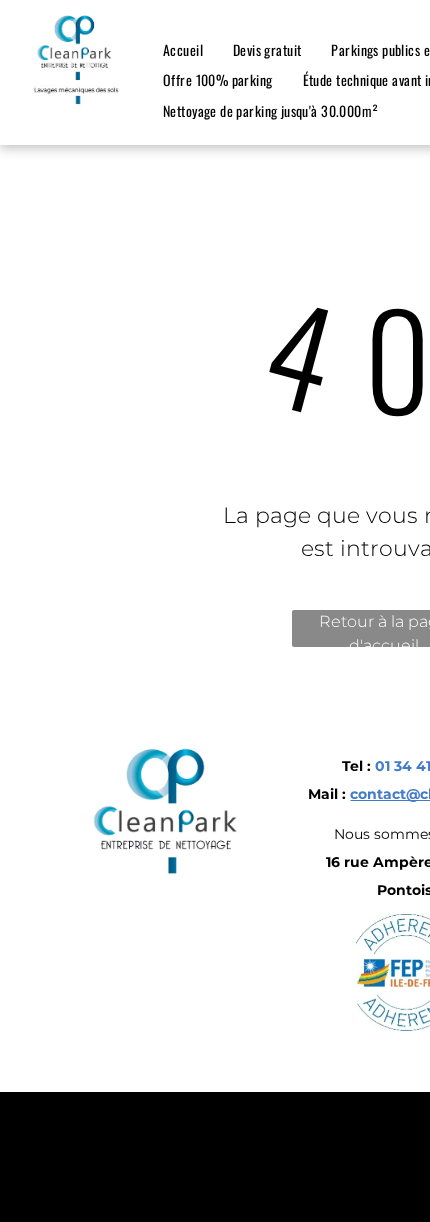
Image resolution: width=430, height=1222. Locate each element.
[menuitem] (183, 49)
